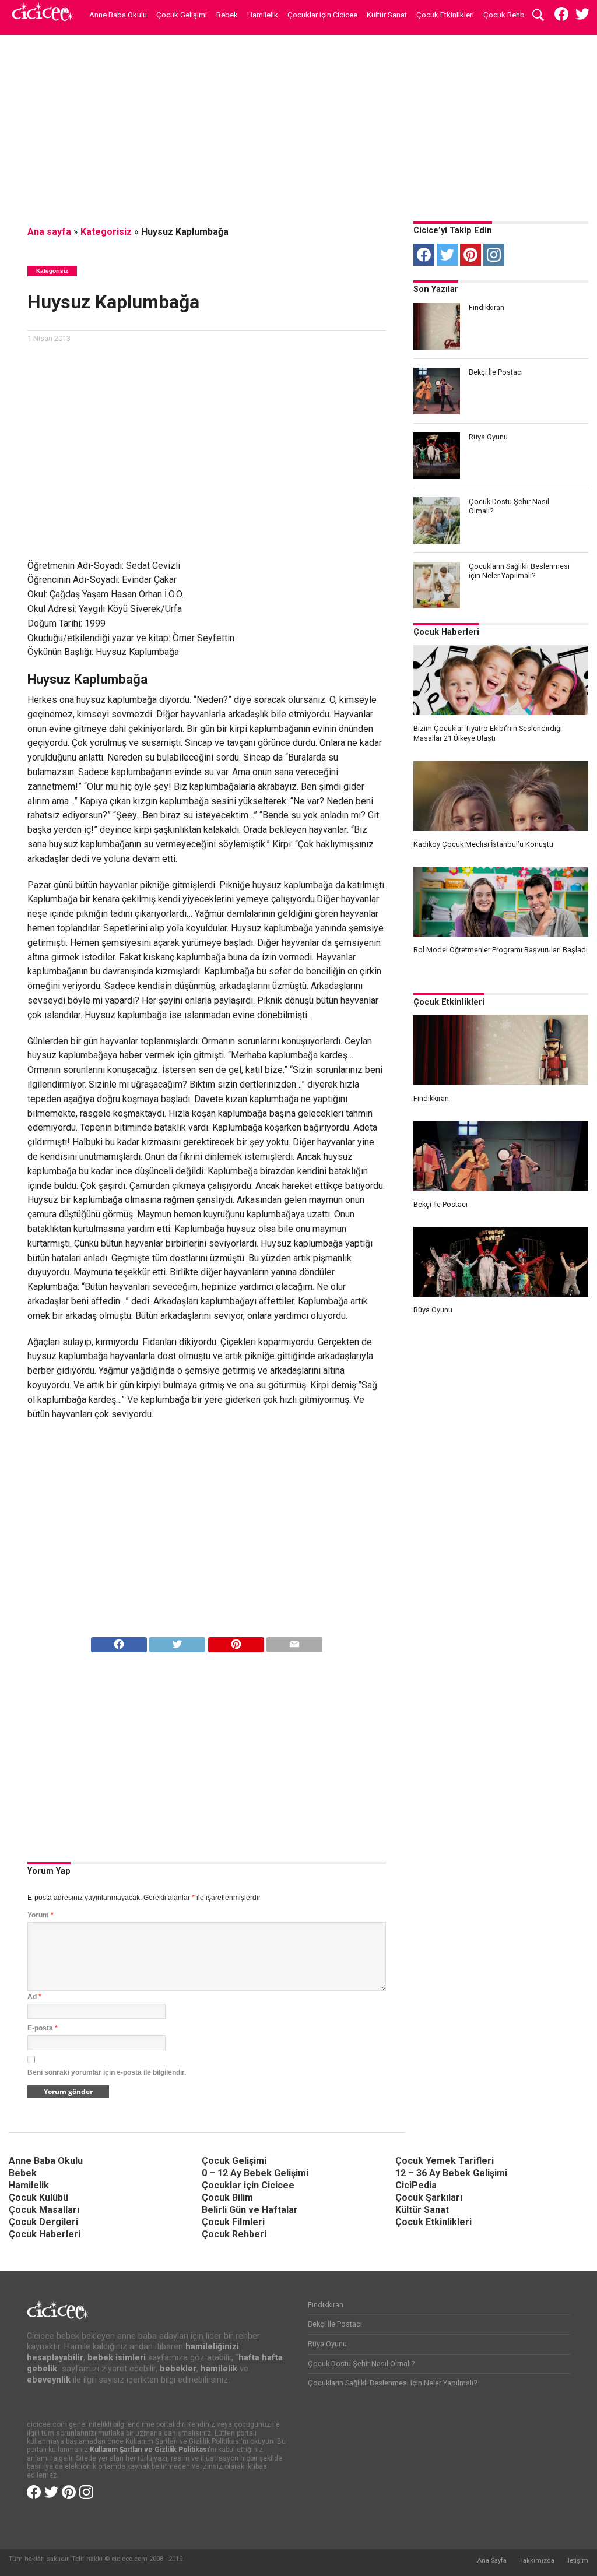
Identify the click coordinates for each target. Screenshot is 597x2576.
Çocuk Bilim (227, 2197)
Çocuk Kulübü (38, 2197)
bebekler (178, 2369)
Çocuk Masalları (44, 2210)
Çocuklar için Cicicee (322, 15)
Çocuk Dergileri (43, 2222)
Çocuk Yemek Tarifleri (445, 2161)
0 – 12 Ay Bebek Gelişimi (255, 2173)
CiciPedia (416, 2185)
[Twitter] (447, 255)
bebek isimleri (117, 2358)
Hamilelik (263, 15)
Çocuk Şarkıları (429, 2197)
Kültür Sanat (387, 15)
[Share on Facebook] (119, 1641)
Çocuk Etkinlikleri (445, 15)
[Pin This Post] (236, 1641)
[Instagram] (494, 255)
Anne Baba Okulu (118, 15)
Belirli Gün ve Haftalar (250, 2210)
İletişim (577, 2561)
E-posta (43, 2028)
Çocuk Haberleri (446, 632)
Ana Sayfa (492, 2561)
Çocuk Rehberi (508, 15)
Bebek (227, 15)
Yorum (41, 1915)
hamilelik (219, 2369)
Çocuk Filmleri (233, 2222)
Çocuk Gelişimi (182, 15)
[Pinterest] (470, 255)
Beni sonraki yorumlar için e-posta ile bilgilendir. (107, 2072)
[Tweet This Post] (178, 1641)
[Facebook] (424, 255)
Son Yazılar (436, 289)
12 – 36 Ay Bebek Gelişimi (451, 2173)
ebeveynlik (49, 2380)
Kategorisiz (106, 232)
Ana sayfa (49, 232)
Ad (34, 1997)
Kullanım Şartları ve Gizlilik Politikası (149, 2450)
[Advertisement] (298, 125)
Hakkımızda (536, 2561)
